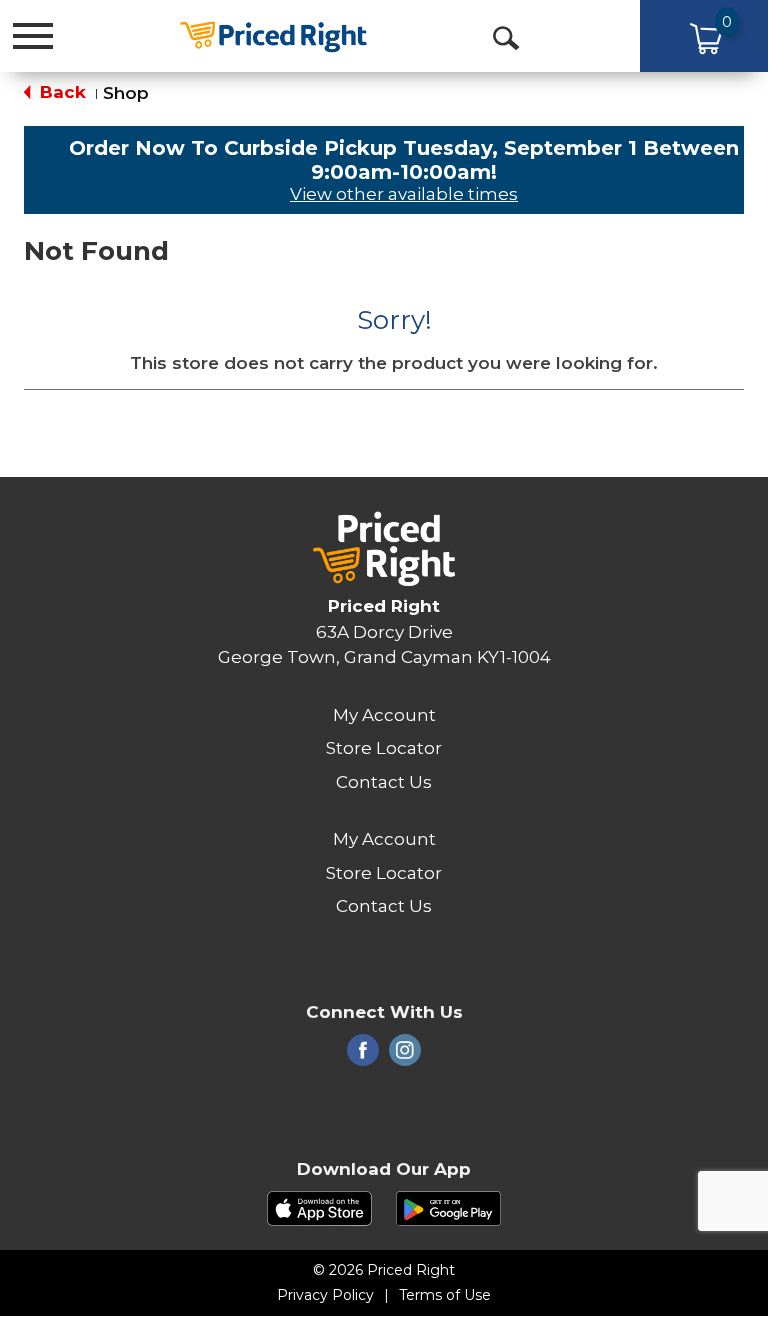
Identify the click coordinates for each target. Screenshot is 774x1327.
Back (60, 92)
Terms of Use (445, 1295)
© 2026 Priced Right (384, 1270)
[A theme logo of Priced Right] (273, 34)
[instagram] (405, 1056)
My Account (384, 715)
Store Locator (384, 748)
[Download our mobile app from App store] (319, 1207)
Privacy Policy (325, 1295)
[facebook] (363, 1056)
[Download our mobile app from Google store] (448, 1207)
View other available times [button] (404, 194)
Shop (126, 93)
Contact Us (384, 782)
